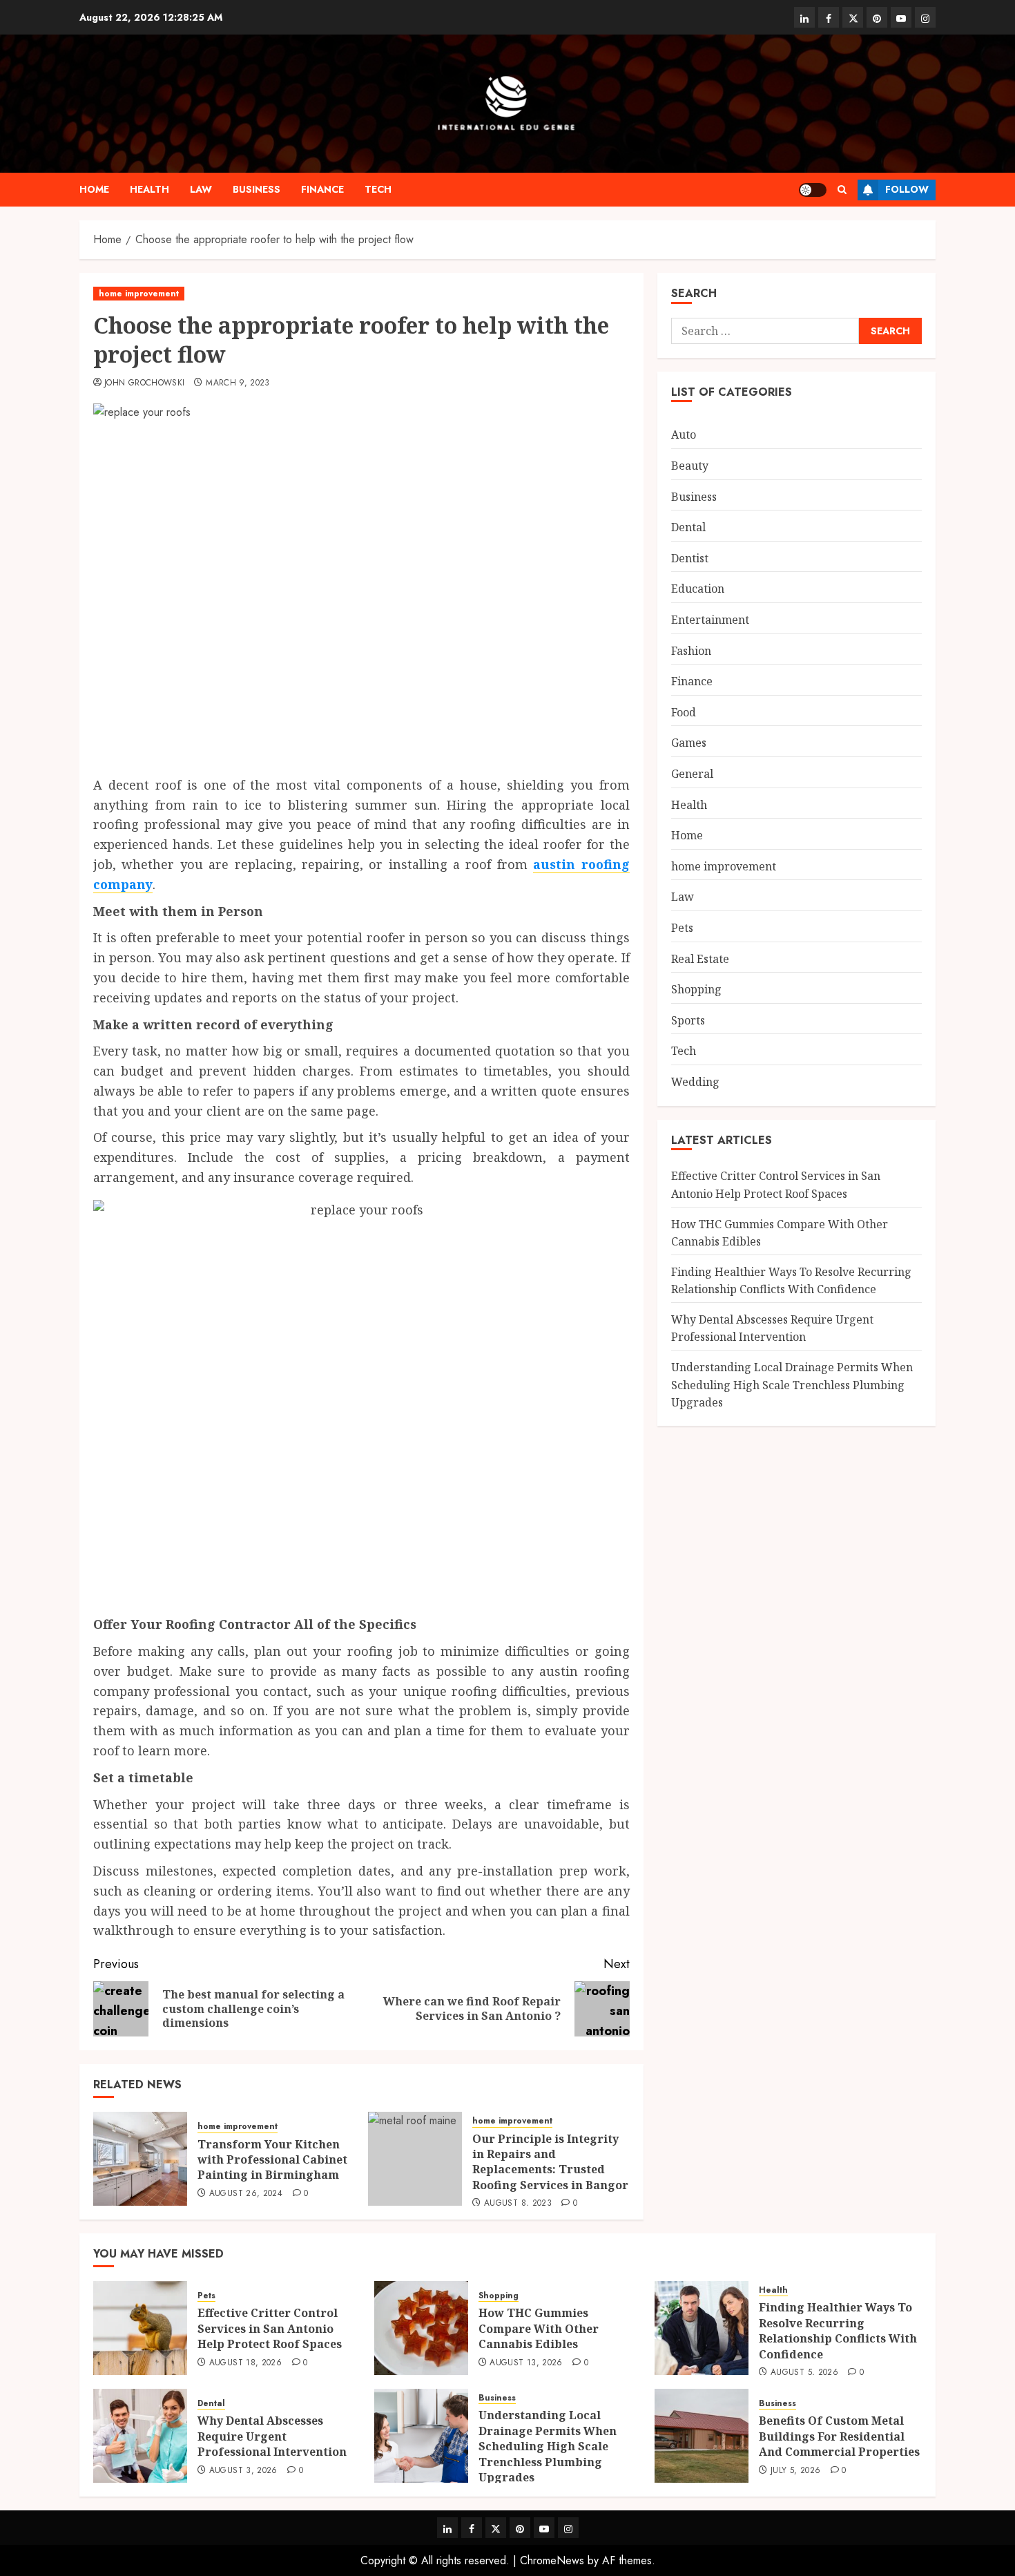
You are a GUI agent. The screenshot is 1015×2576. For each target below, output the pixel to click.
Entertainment (710, 620)
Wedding (695, 1082)
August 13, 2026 (526, 2363)
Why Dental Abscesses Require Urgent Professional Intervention (272, 2436)
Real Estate (700, 958)
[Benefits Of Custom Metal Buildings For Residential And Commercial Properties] (702, 2436)
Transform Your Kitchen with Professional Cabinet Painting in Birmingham (272, 2160)
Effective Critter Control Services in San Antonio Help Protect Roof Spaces (270, 2328)
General (692, 774)
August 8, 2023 (518, 2204)
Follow (907, 189)
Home (94, 189)
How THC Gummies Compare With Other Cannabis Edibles (539, 2328)
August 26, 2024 (246, 2194)
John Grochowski (144, 383)
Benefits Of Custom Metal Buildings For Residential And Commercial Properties (839, 2436)
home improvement (139, 294)
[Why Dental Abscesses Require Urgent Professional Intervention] (140, 2436)
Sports (688, 1020)
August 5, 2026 (804, 2373)
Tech (378, 189)
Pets (682, 928)
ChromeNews (552, 2560)
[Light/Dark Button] (813, 190)
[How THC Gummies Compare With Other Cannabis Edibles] (421, 2328)
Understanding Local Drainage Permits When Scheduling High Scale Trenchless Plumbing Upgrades (792, 1385)
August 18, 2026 (245, 2363)
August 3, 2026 (243, 2471)
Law (201, 189)
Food (684, 712)
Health (149, 189)
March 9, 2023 (238, 383)
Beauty (690, 466)
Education (698, 589)
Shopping (696, 989)
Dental (688, 527)
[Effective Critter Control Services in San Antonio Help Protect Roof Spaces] (140, 2328)
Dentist (690, 558)
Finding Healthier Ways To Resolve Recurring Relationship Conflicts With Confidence (838, 2330)
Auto (684, 435)
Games (689, 743)
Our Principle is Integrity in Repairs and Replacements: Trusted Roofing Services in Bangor (550, 2162)
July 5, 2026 (795, 2471)
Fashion (691, 650)
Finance (322, 189)
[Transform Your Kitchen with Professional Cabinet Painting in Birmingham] (140, 2159)
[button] (842, 190)
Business (257, 189)
